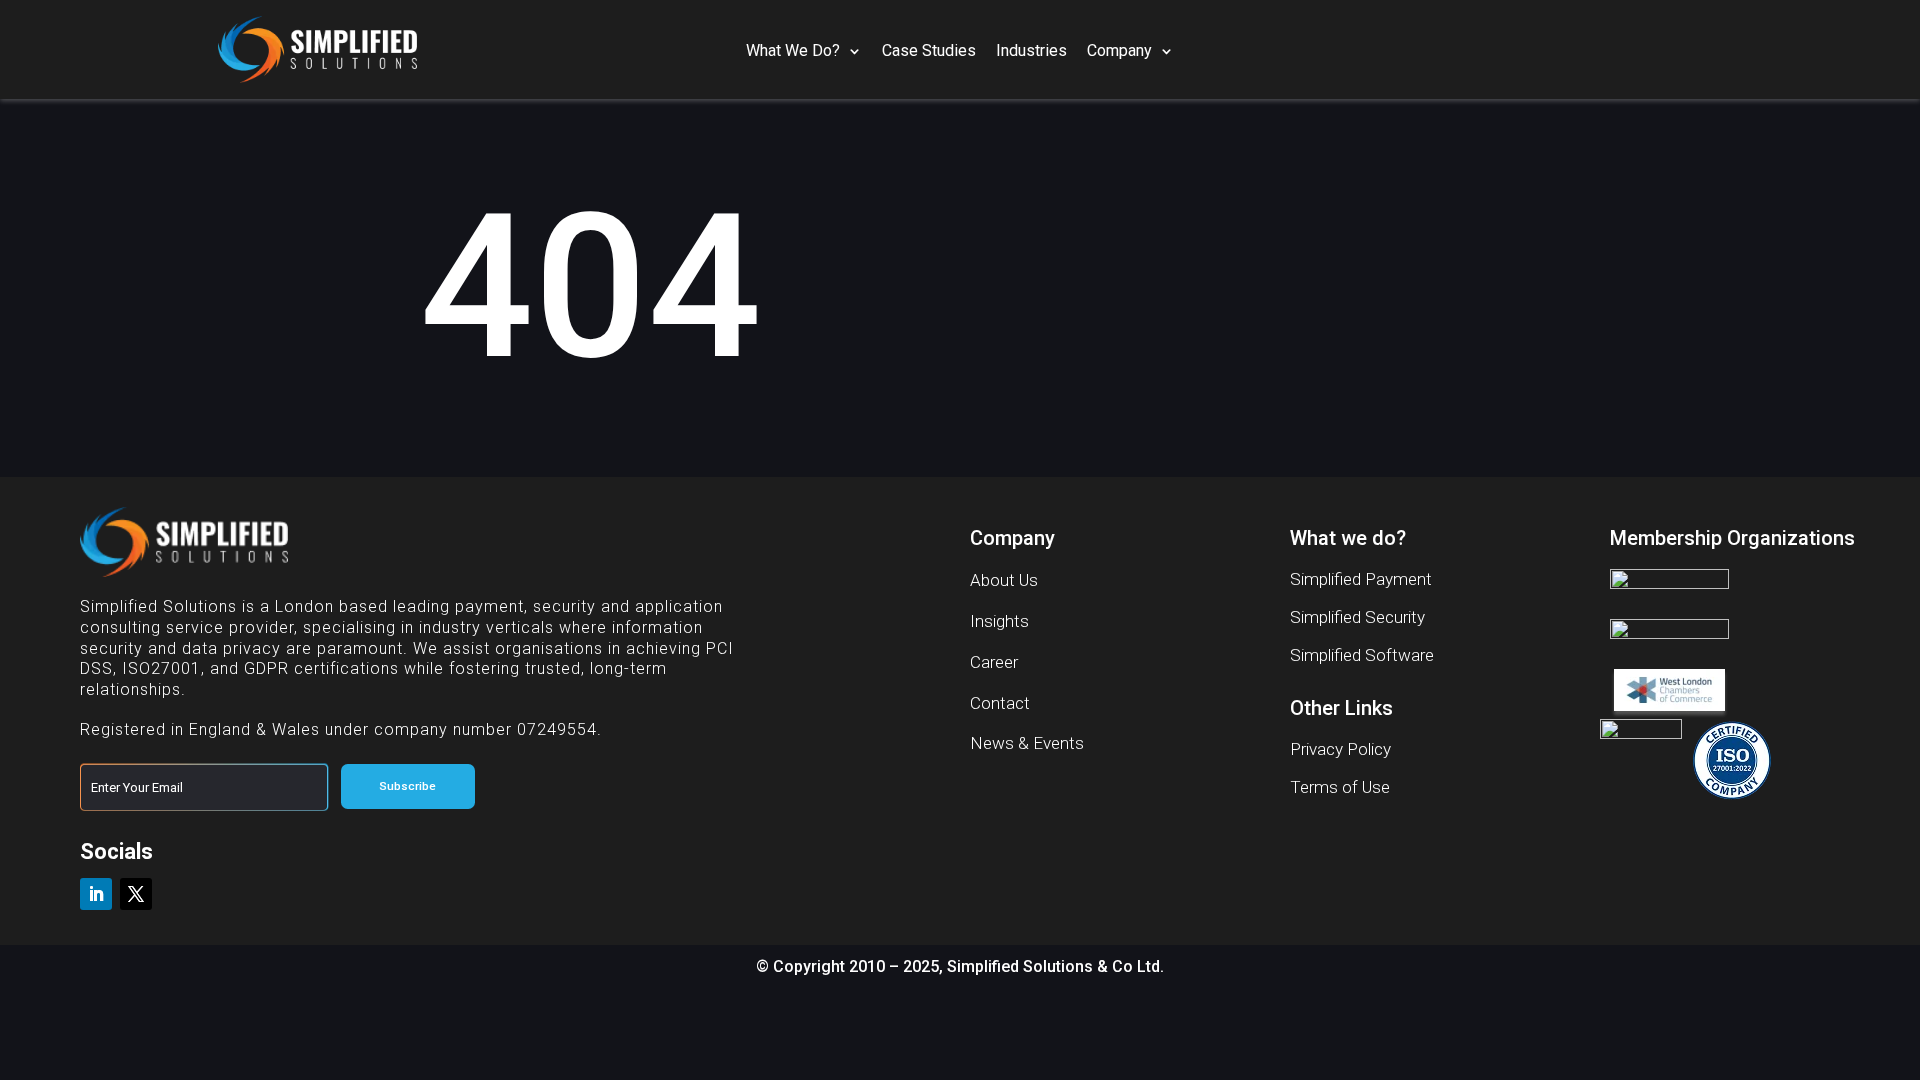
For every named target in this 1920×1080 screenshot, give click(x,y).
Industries (1031, 50)
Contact (1000, 703)
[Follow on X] (136, 894)
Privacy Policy (1340, 749)
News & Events (1027, 743)
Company (1119, 50)
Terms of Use (1340, 787)
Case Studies (929, 50)
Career (994, 662)
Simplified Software (1362, 655)
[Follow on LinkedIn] (96, 894)
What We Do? (793, 50)
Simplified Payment (1361, 579)
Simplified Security (1357, 617)
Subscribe (407, 786)
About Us (1004, 580)
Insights (999, 621)
